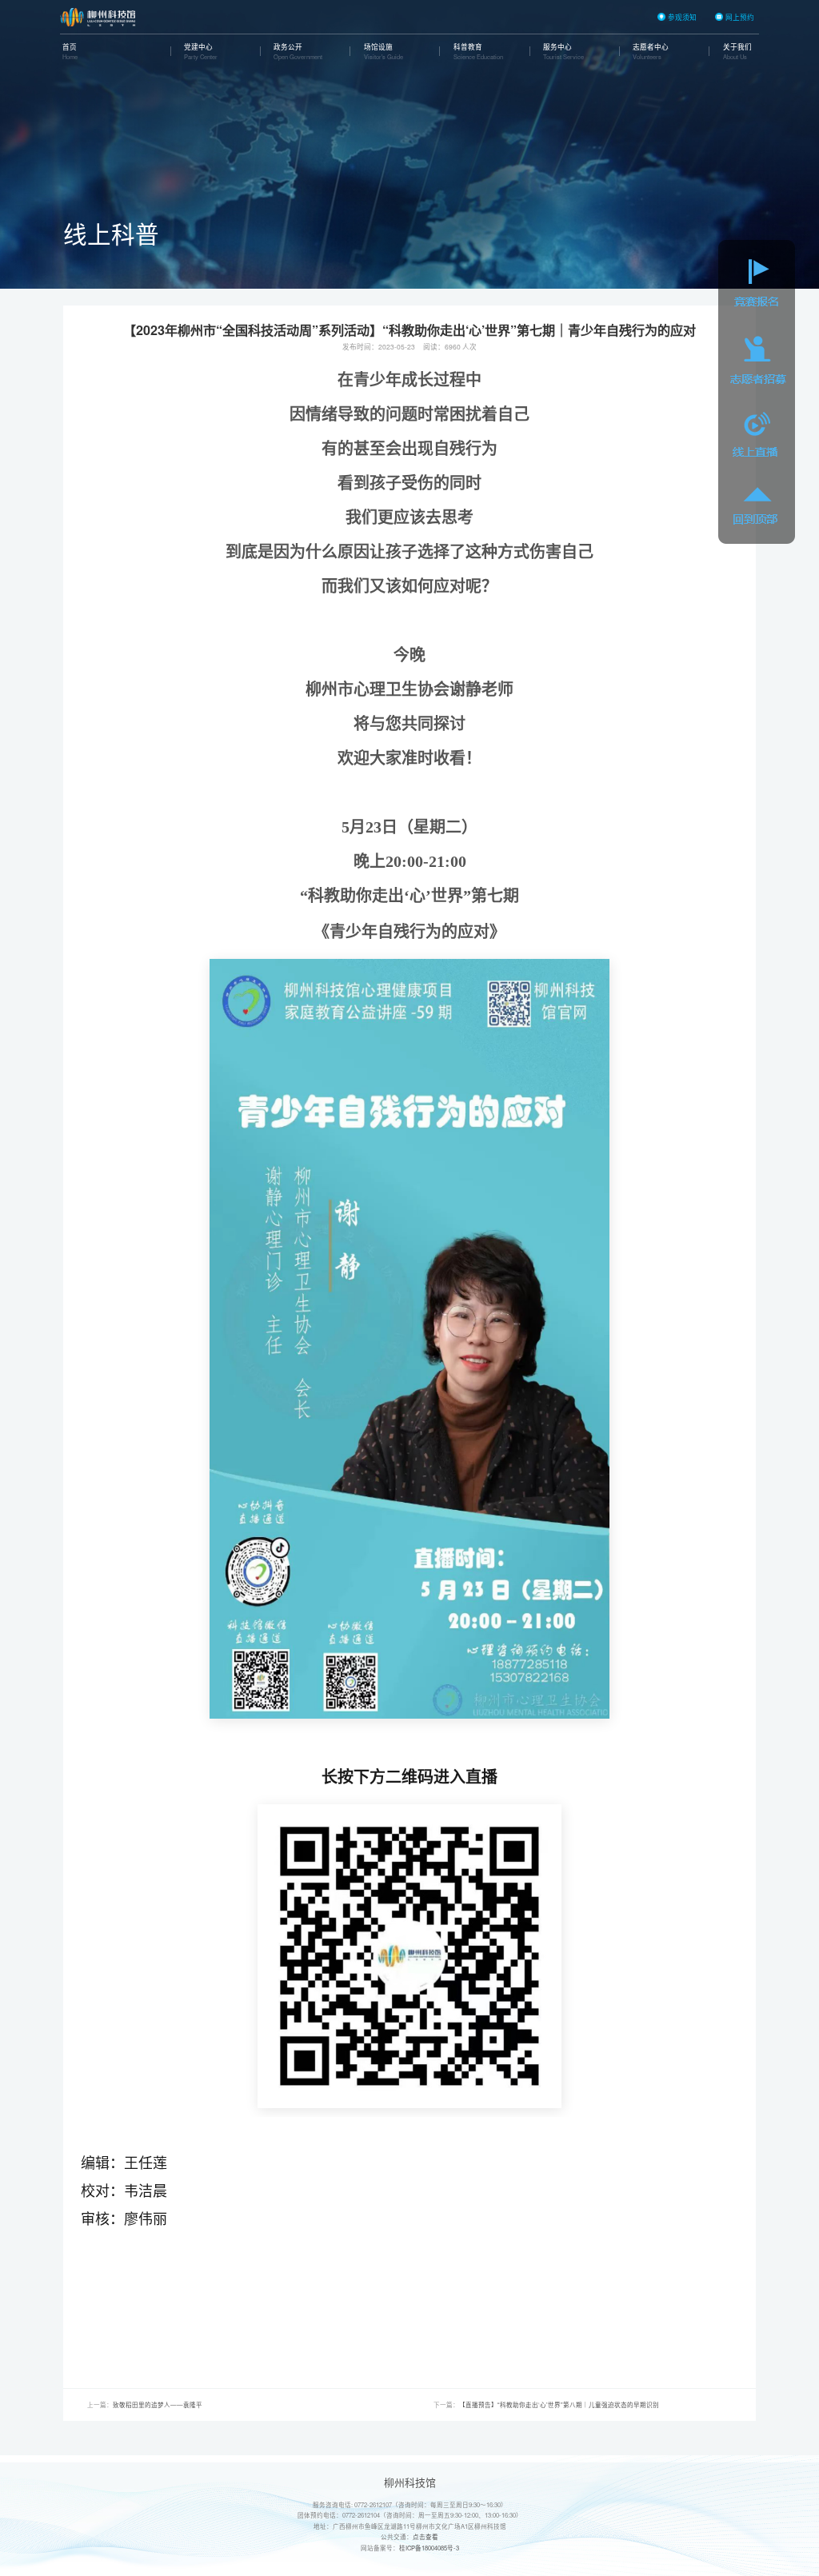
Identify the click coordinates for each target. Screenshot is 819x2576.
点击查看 (425, 2536)
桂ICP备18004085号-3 (429, 2548)
